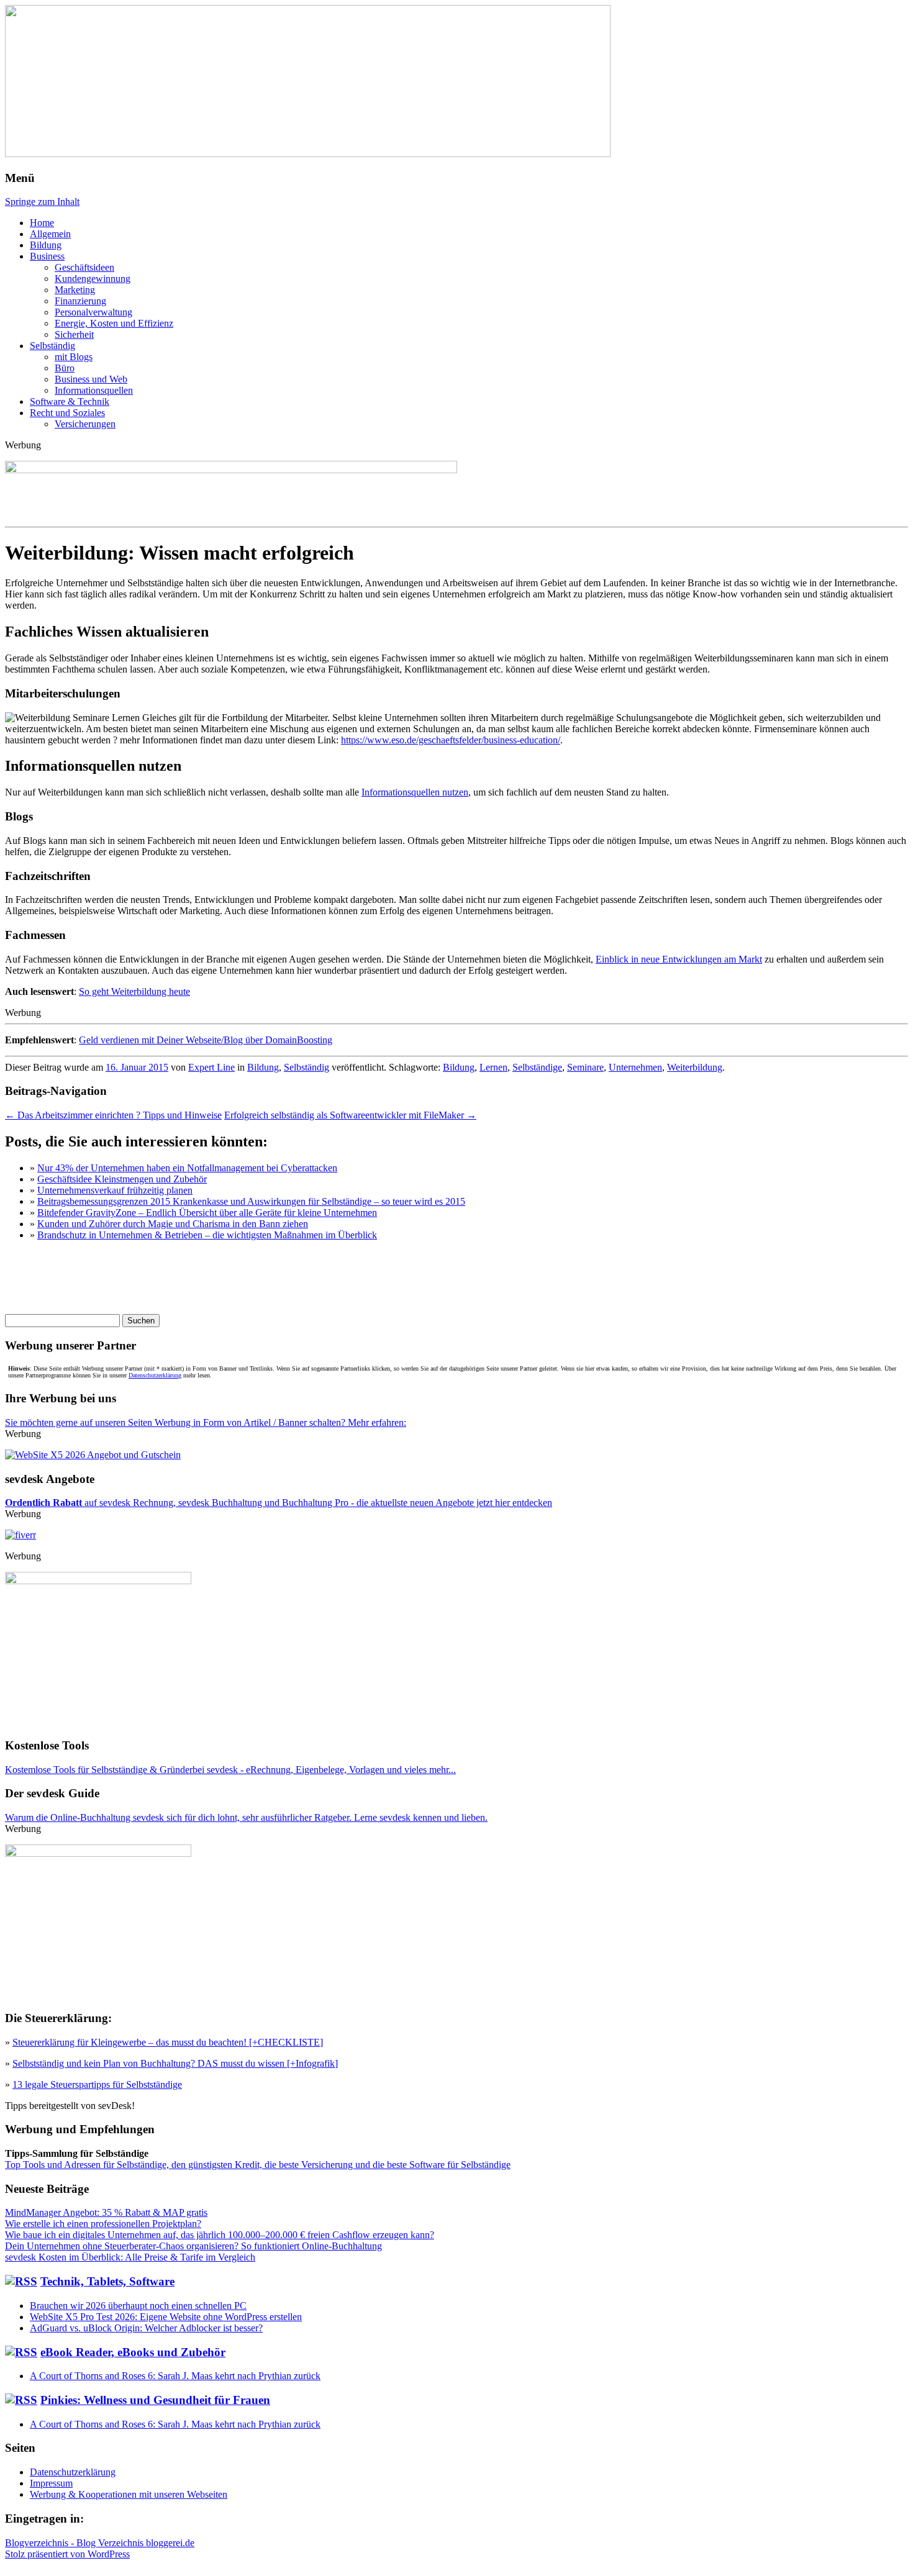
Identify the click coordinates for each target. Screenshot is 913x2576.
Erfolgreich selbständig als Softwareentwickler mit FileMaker (350, 1115)
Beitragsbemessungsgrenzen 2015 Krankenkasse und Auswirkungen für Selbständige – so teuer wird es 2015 (251, 1201)
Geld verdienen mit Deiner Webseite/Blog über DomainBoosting (206, 1040)
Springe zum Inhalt (42, 202)
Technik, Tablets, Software (107, 2281)
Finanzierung (80, 301)
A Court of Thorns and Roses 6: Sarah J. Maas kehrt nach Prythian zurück (175, 2376)
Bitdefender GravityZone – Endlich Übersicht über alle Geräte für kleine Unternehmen (207, 1213)
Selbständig (52, 346)
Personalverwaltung (93, 312)
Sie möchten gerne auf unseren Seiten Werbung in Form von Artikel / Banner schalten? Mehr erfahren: (206, 1422)
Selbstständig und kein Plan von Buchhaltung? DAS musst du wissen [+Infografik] (175, 2063)
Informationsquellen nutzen (415, 792)
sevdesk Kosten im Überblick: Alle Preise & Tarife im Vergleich (130, 2257)
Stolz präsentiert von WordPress (67, 2554)
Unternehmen (635, 1067)
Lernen (493, 1067)
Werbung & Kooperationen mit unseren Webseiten (129, 2494)
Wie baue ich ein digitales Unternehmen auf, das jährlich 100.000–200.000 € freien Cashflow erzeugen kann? (220, 2235)
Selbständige (537, 1067)
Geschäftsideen (84, 267)
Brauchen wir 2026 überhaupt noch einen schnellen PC (138, 2306)
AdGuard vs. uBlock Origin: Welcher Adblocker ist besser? (146, 2328)
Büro (65, 368)
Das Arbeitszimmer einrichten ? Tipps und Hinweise (113, 1115)
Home (42, 223)
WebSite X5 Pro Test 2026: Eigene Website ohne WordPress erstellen (166, 2317)
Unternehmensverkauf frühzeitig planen (115, 1190)
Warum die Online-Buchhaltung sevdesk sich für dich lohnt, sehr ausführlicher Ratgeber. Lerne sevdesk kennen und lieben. (246, 1817)
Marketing (75, 290)
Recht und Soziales (67, 413)
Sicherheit (74, 334)
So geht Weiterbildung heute (134, 991)
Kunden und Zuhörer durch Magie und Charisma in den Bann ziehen (173, 1224)
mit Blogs (74, 357)
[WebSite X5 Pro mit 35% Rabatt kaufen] (93, 1455)
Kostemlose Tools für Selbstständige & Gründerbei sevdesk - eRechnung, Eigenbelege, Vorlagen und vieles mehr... (230, 1770)
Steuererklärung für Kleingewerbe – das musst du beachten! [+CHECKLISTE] (168, 2042)
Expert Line (211, 1067)
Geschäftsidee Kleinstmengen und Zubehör (122, 1179)
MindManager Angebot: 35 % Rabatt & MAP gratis (106, 2212)
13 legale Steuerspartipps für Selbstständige (97, 2084)
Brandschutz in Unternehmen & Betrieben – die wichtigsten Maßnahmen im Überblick (207, 1235)
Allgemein (50, 234)
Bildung (46, 245)
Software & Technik (70, 401)
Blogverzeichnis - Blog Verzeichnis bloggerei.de (100, 2543)
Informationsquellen (94, 390)
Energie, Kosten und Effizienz (114, 323)
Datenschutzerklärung (155, 1375)
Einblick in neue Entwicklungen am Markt (679, 959)
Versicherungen (85, 424)
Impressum (51, 2483)
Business (47, 256)
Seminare (585, 1067)
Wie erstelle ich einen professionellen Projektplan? (103, 2224)
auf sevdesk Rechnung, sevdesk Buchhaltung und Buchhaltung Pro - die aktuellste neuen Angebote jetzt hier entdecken (279, 1503)
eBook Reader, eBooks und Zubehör (133, 2352)
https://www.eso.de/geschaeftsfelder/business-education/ (451, 740)
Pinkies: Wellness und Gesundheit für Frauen (155, 2400)
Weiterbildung (695, 1067)
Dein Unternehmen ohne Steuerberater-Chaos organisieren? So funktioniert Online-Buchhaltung (193, 2246)
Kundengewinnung (93, 279)
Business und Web (91, 379)
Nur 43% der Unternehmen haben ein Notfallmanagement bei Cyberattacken (187, 1168)
